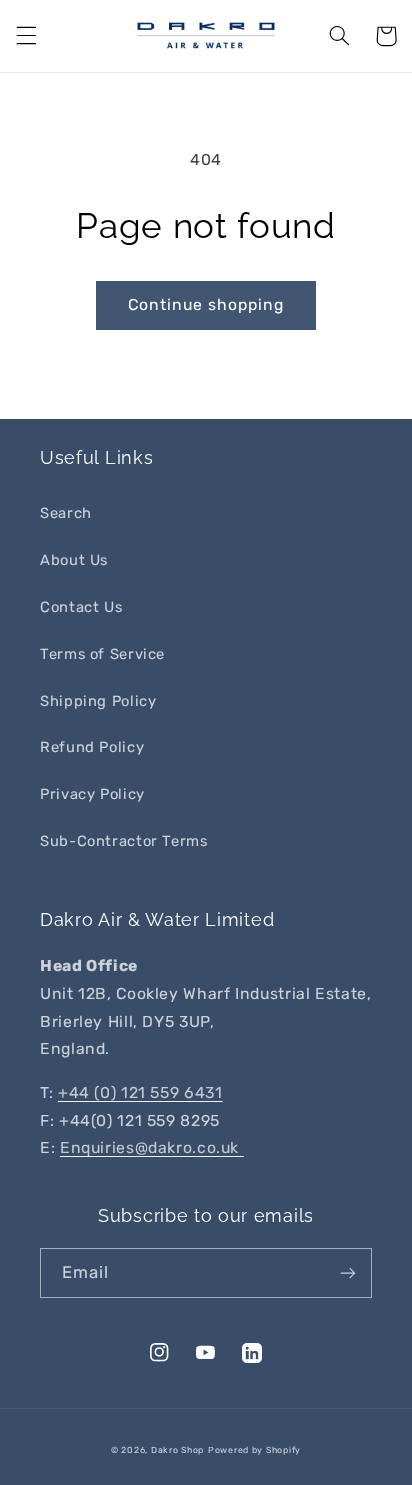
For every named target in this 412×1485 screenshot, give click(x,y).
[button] (26, 36)
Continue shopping (206, 304)
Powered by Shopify (254, 1450)
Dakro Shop (177, 1450)
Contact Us (81, 607)
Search (66, 513)
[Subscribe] (348, 1272)
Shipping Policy (98, 701)
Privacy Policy (92, 794)
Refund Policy (92, 747)
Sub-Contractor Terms (124, 841)
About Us (74, 560)
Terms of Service (102, 654)
